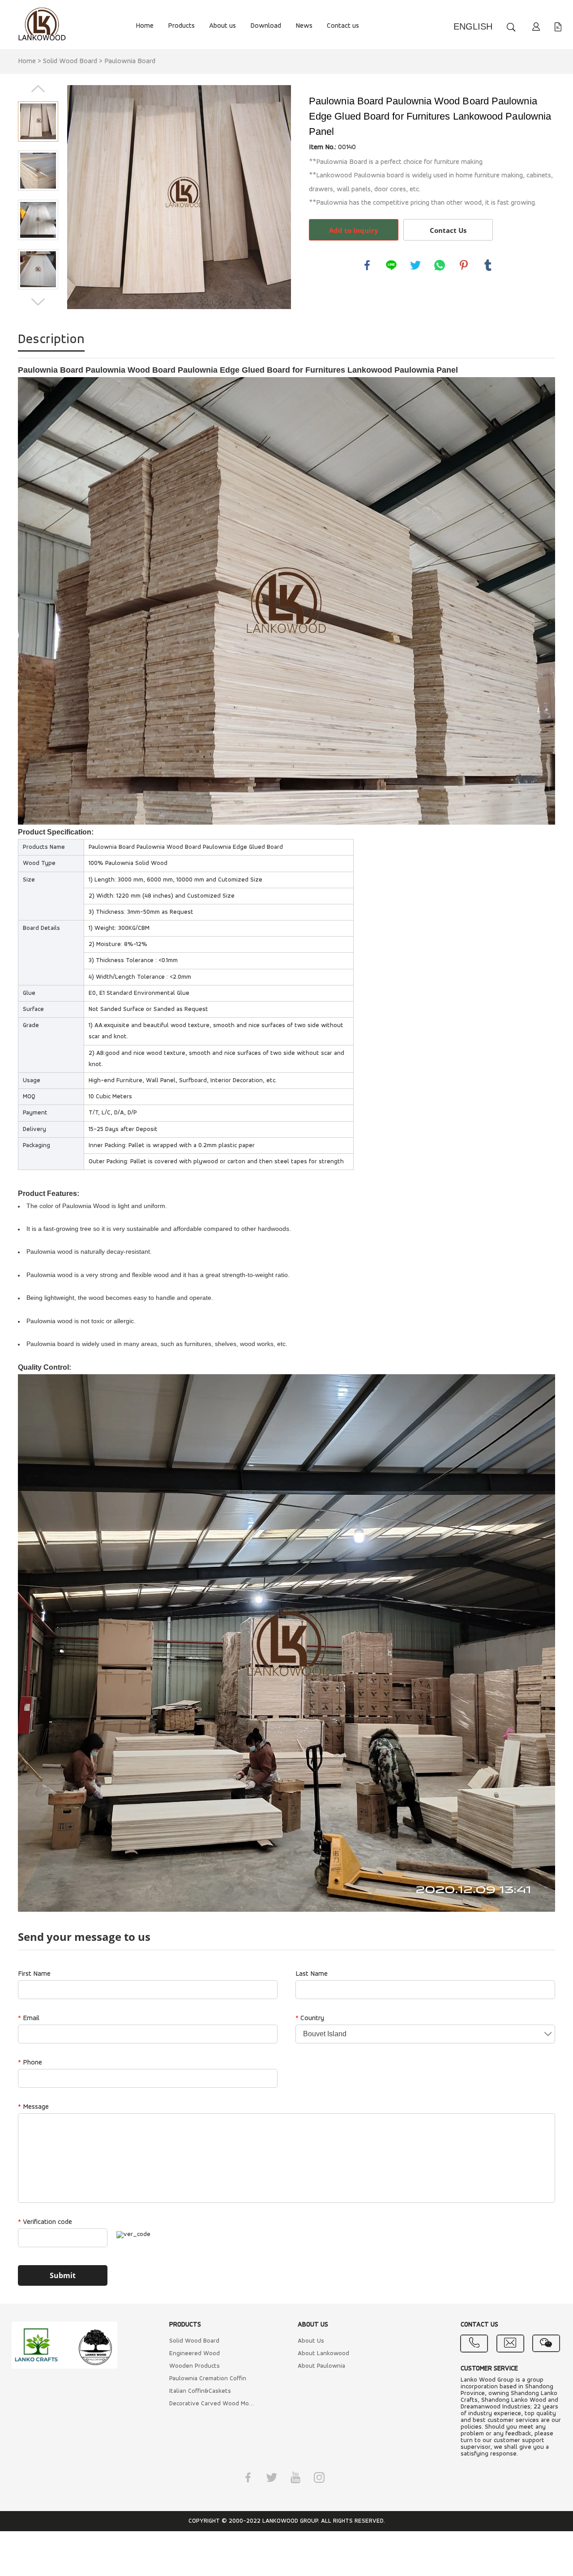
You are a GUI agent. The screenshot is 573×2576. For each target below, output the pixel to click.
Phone (30, 2063)
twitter (415, 265)
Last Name (312, 1974)
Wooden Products (195, 2366)
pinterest (464, 265)
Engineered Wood (195, 2354)
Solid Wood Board (70, 61)
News (304, 26)
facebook (367, 265)
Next (38, 302)
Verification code (45, 2222)
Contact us (343, 26)
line (391, 265)
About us (222, 26)
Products (181, 26)
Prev (38, 89)
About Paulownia (321, 2366)
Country (310, 2018)
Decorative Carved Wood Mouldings (213, 2404)
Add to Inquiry (354, 230)
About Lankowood (323, 2354)
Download (266, 26)
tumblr (488, 265)
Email (29, 2018)
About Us (311, 2341)
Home (145, 26)
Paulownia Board (130, 61)
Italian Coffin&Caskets (200, 2391)
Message (33, 2107)
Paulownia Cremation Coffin (208, 2379)
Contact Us (448, 230)
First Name (34, 1974)
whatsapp (440, 265)
